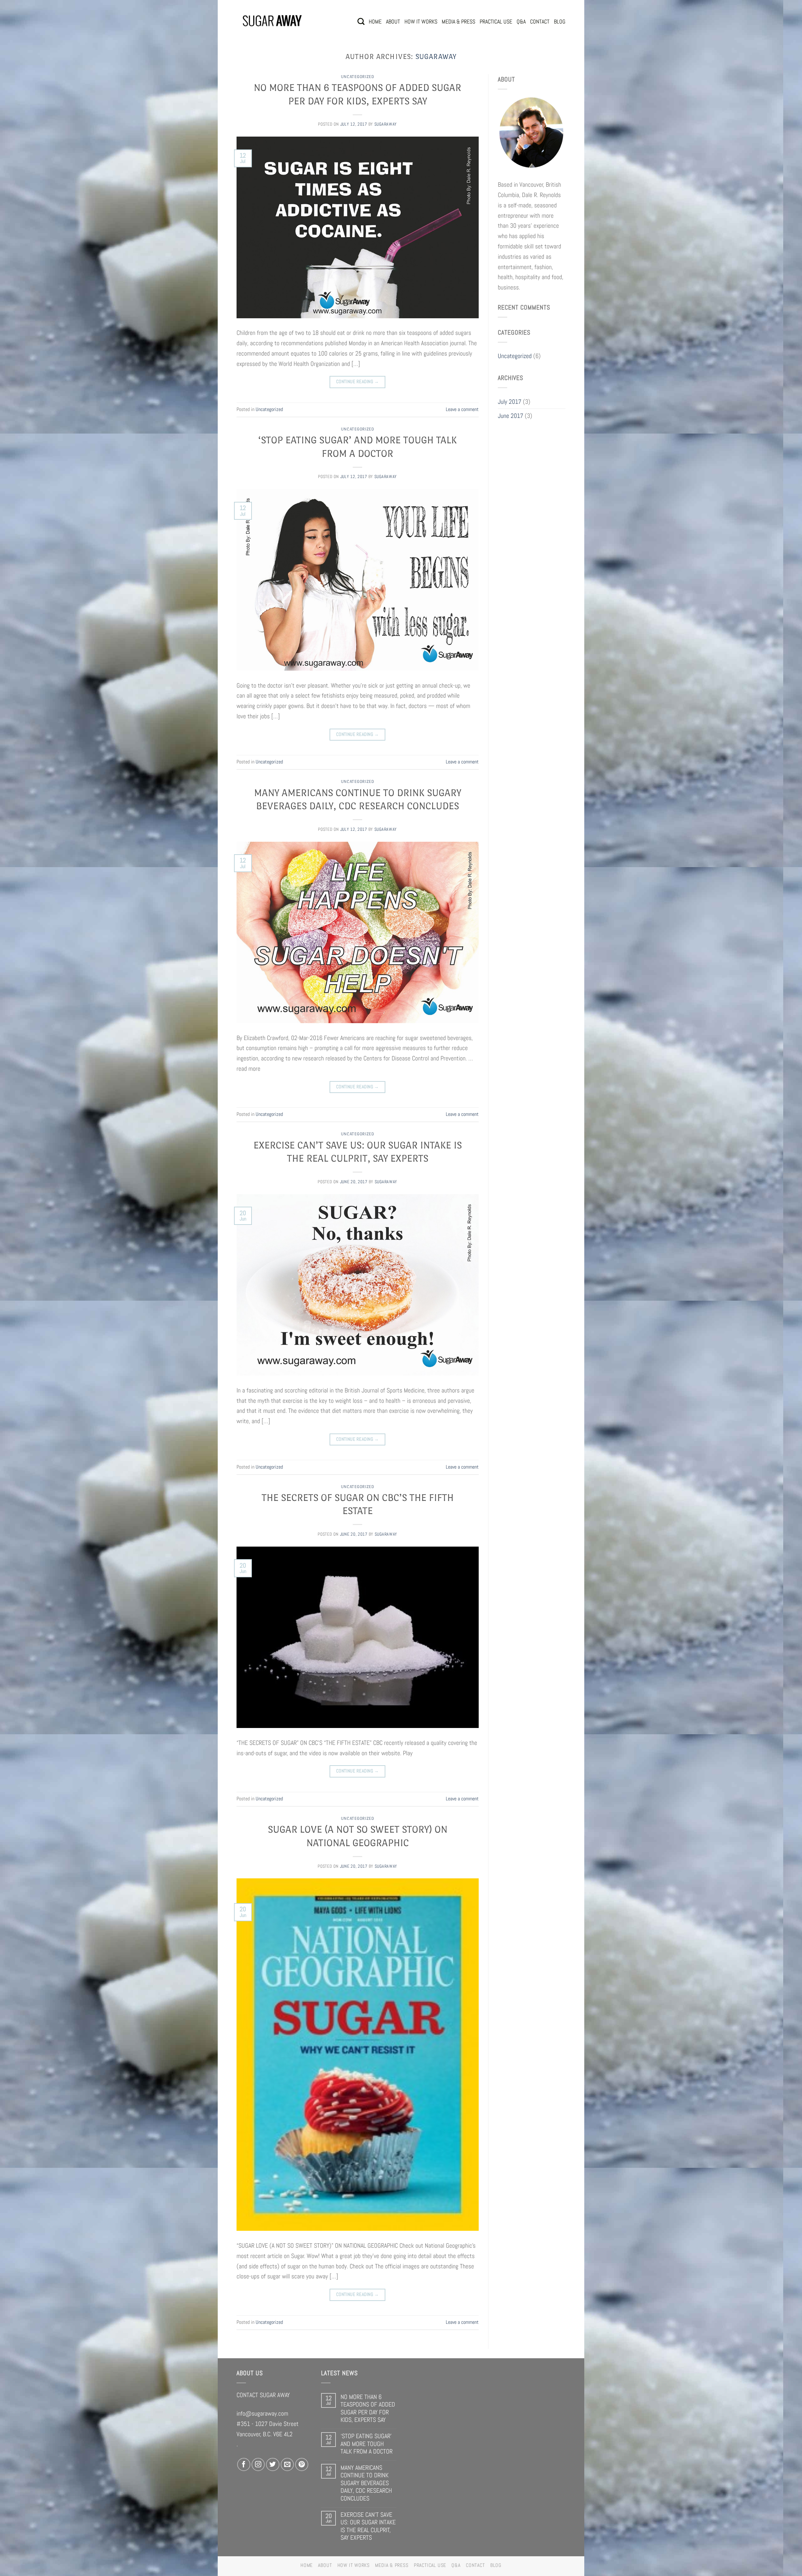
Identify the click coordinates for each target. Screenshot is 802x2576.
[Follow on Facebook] (244, 2464)
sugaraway (436, 57)
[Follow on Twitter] (273, 2464)
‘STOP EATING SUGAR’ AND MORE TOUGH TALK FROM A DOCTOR (367, 2444)
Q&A (521, 21)
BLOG (560, 21)
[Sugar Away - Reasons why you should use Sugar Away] (272, 21)
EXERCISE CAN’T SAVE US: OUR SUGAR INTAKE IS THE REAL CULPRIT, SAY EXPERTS (368, 2526)
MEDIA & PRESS (458, 21)
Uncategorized (358, 77)
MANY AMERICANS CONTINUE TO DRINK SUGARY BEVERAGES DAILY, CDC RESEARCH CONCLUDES (366, 2483)
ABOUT (393, 21)
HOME (375, 21)
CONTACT (540, 21)
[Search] (361, 21)
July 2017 (510, 402)
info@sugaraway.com (262, 2413)
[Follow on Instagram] (258, 2464)
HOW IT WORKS (421, 21)
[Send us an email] (287, 2464)
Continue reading (358, 382)
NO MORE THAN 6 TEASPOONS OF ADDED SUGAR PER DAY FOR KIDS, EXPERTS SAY (368, 2408)
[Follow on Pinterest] (302, 2464)
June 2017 (510, 416)
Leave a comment (462, 409)
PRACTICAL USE (496, 21)
